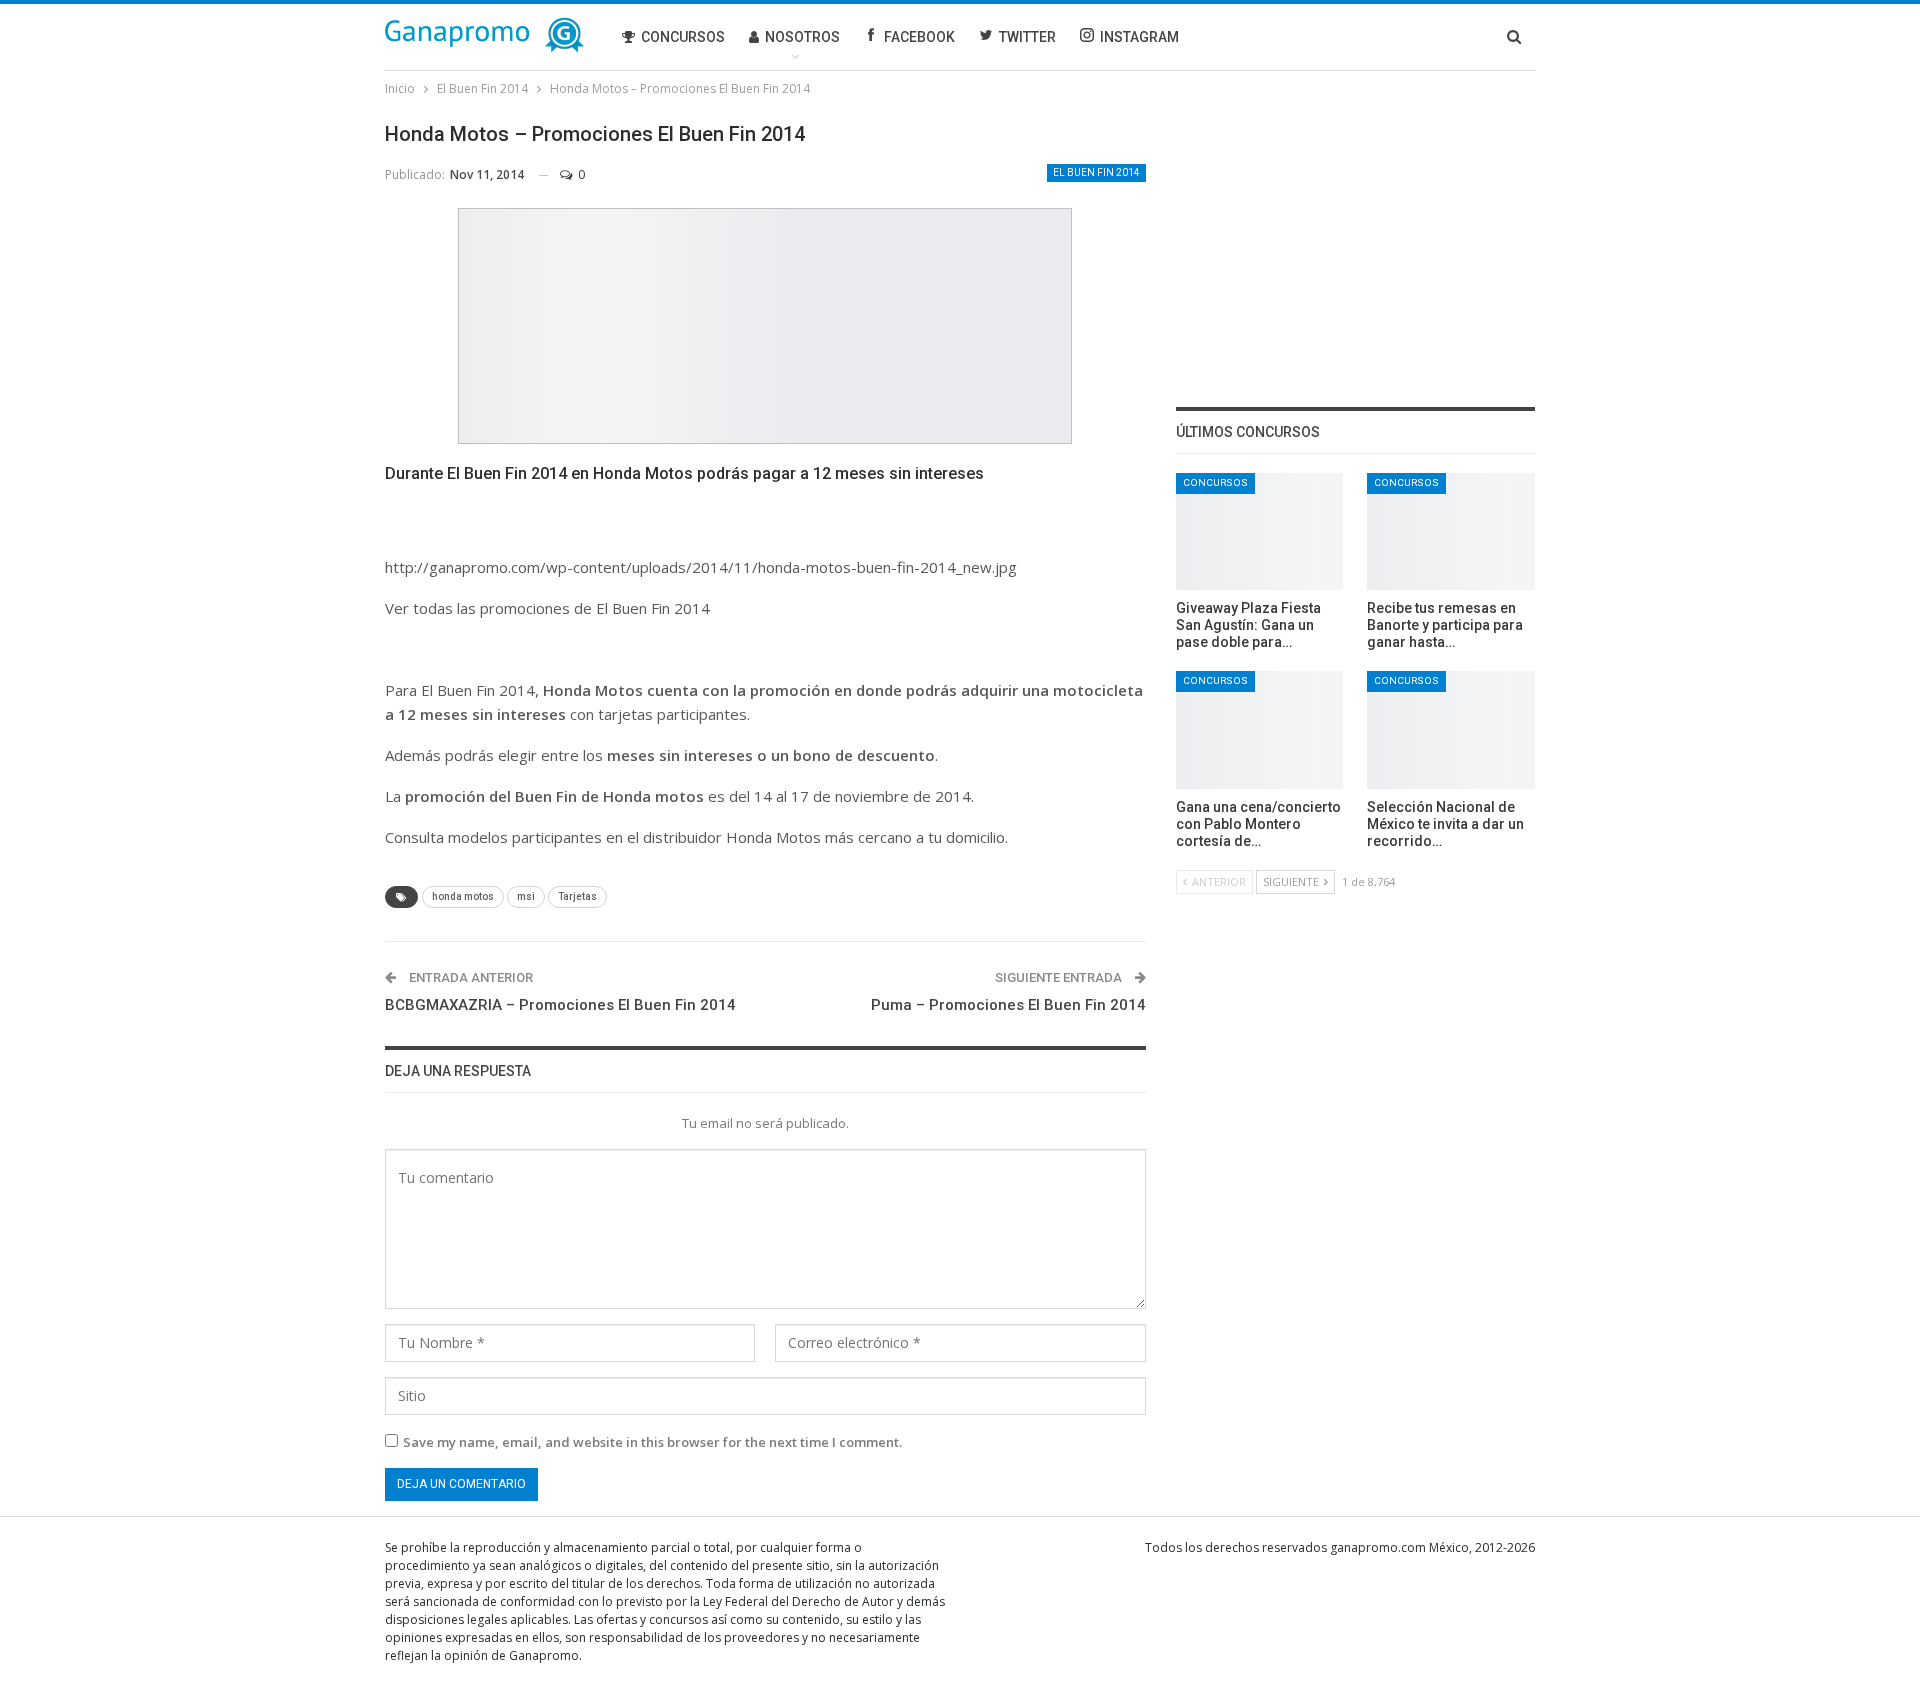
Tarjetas (577, 896)
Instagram (1139, 37)
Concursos (683, 37)
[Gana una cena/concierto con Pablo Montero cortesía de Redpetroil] (1260, 729)
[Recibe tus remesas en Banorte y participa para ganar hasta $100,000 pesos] (1451, 531)
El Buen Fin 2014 (1096, 172)
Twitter (1027, 37)
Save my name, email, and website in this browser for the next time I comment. (652, 1442)
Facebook (919, 37)
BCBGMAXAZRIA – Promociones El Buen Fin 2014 (560, 1005)
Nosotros (802, 37)
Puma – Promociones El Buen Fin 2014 (1008, 1005)
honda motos (463, 896)
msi (526, 896)
